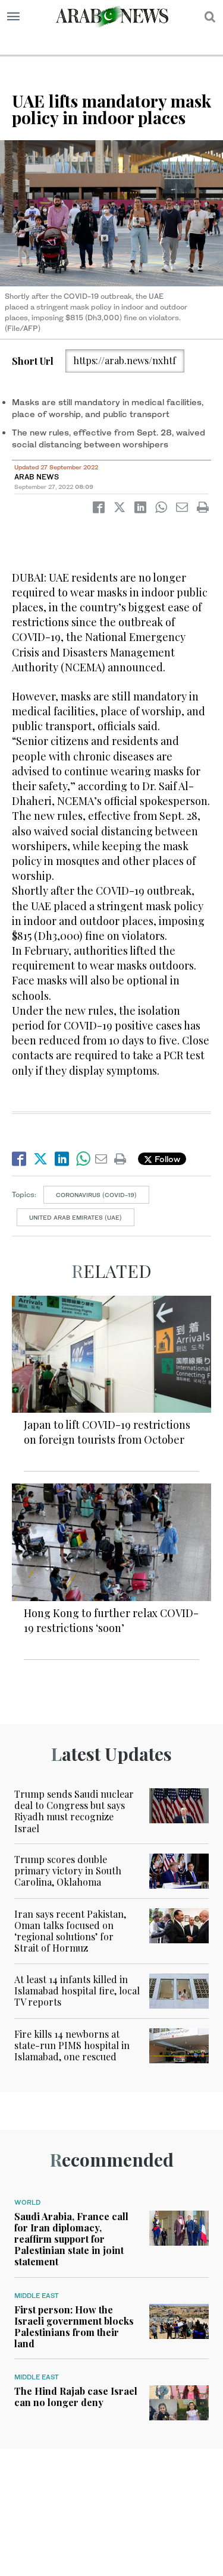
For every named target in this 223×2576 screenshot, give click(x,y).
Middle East (37, 2296)
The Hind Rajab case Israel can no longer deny (76, 2397)
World (27, 2202)
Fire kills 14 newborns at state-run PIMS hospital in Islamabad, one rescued (72, 2045)
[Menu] (13, 17)
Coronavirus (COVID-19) (96, 1195)
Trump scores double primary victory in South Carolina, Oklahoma (68, 1871)
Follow (166, 1159)
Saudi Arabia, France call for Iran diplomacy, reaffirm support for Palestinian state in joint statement (71, 2239)
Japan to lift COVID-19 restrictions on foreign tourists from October (107, 1432)
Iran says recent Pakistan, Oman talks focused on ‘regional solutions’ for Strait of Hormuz (70, 1931)
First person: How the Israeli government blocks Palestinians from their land (74, 2327)
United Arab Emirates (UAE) (76, 1217)
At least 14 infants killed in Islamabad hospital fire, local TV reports (77, 1991)
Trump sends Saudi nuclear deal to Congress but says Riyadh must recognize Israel (74, 1811)
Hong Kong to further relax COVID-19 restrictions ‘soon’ (111, 1620)
